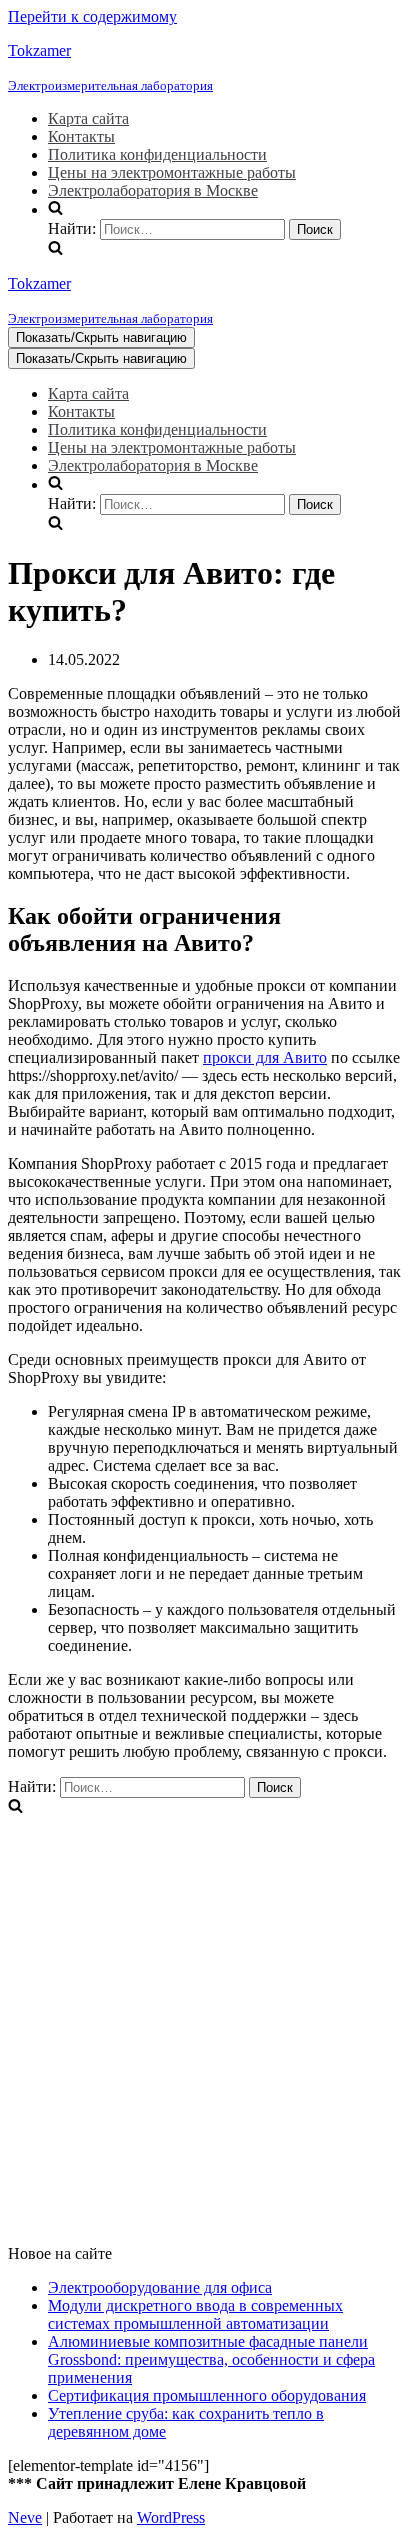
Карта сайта (88, 118)
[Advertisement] (206, 2023)
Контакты (81, 136)
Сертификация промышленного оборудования (207, 2395)
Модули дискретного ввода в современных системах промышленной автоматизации (195, 2314)
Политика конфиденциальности (157, 154)
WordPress (171, 2517)
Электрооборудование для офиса (160, 2287)
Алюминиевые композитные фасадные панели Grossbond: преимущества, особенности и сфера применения (211, 2359)
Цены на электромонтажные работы (172, 172)
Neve (25, 2517)
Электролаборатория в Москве (153, 190)
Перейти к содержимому (92, 16)
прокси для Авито (265, 1057)
